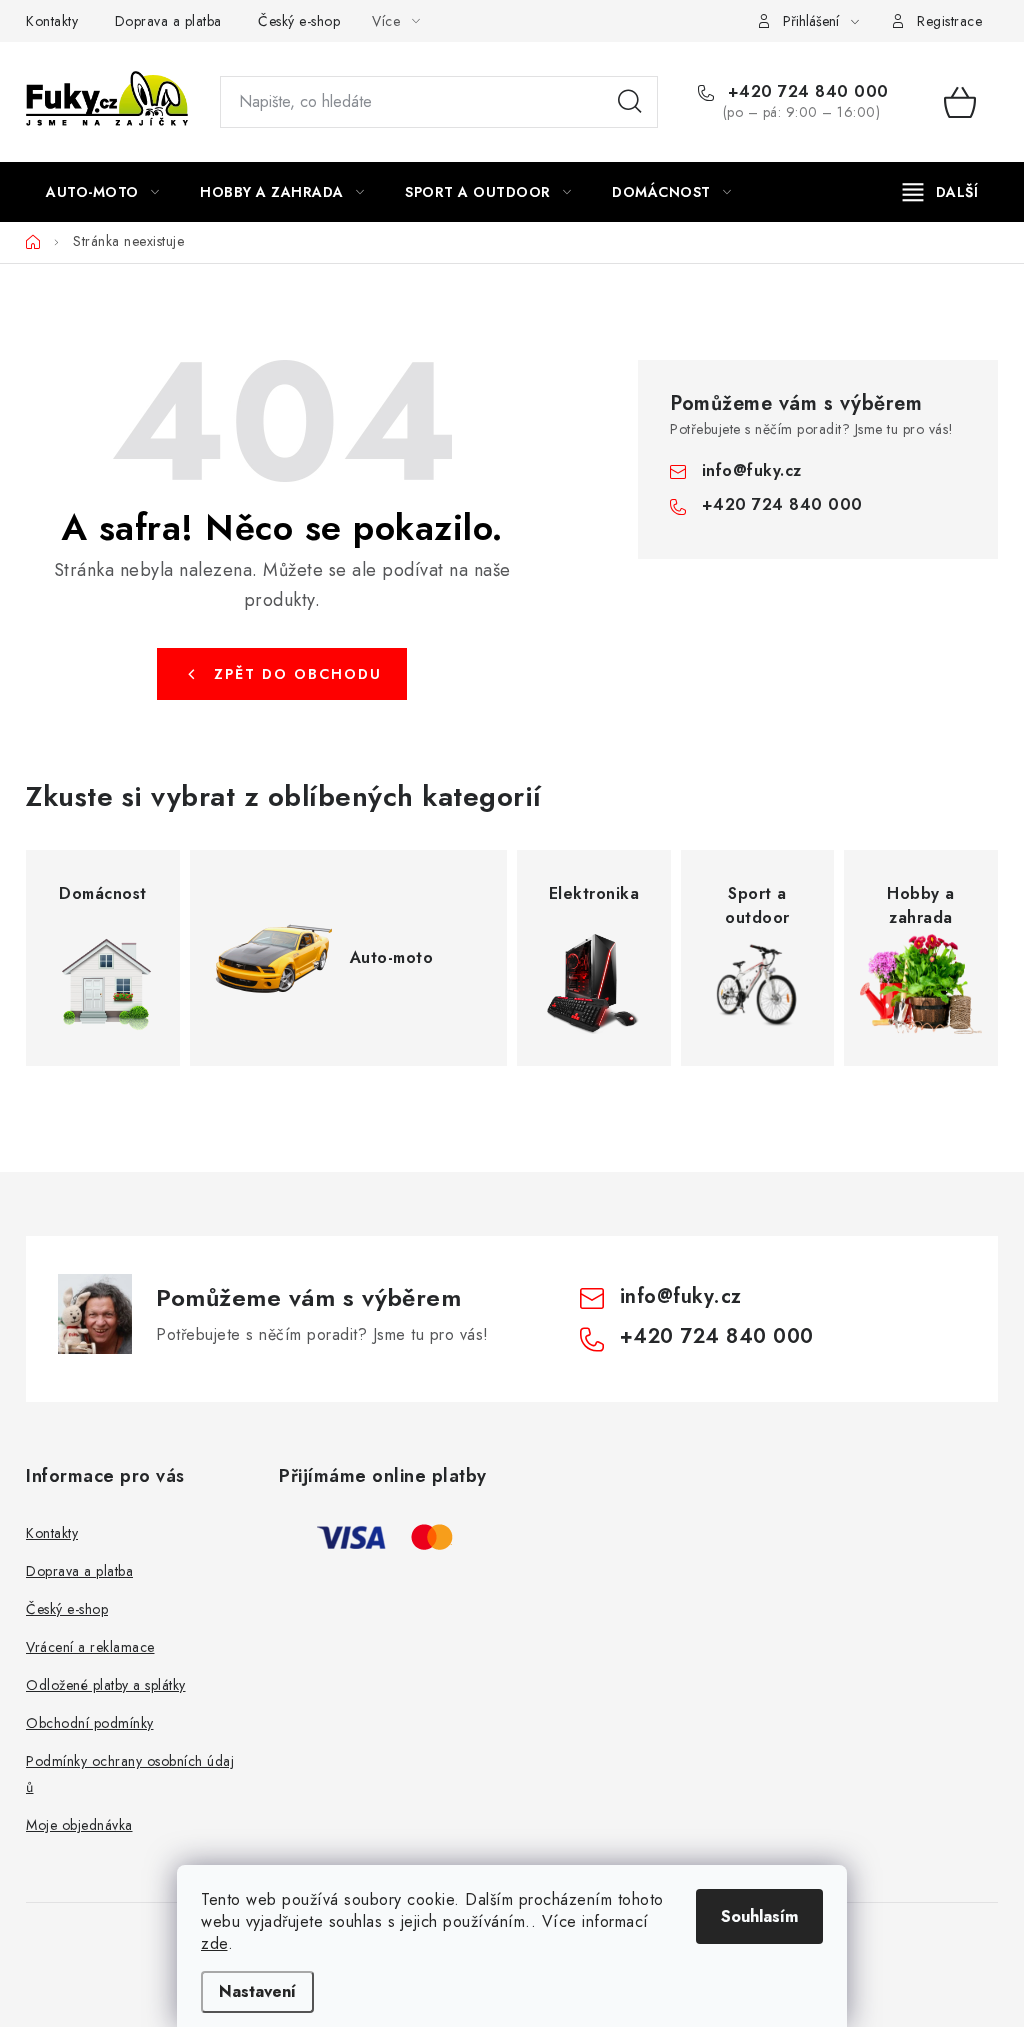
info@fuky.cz (752, 470)
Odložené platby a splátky (106, 1685)
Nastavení (257, 1991)
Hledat (630, 102)
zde (214, 1943)
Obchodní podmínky (90, 1723)
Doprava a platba (168, 21)
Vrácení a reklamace (90, 1647)
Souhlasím (759, 1916)
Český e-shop (299, 21)
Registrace (949, 21)
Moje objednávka (79, 1825)
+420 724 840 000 (805, 92)
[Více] (940, 192)
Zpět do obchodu (298, 674)
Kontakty (52, 21)
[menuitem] (102, 192)
